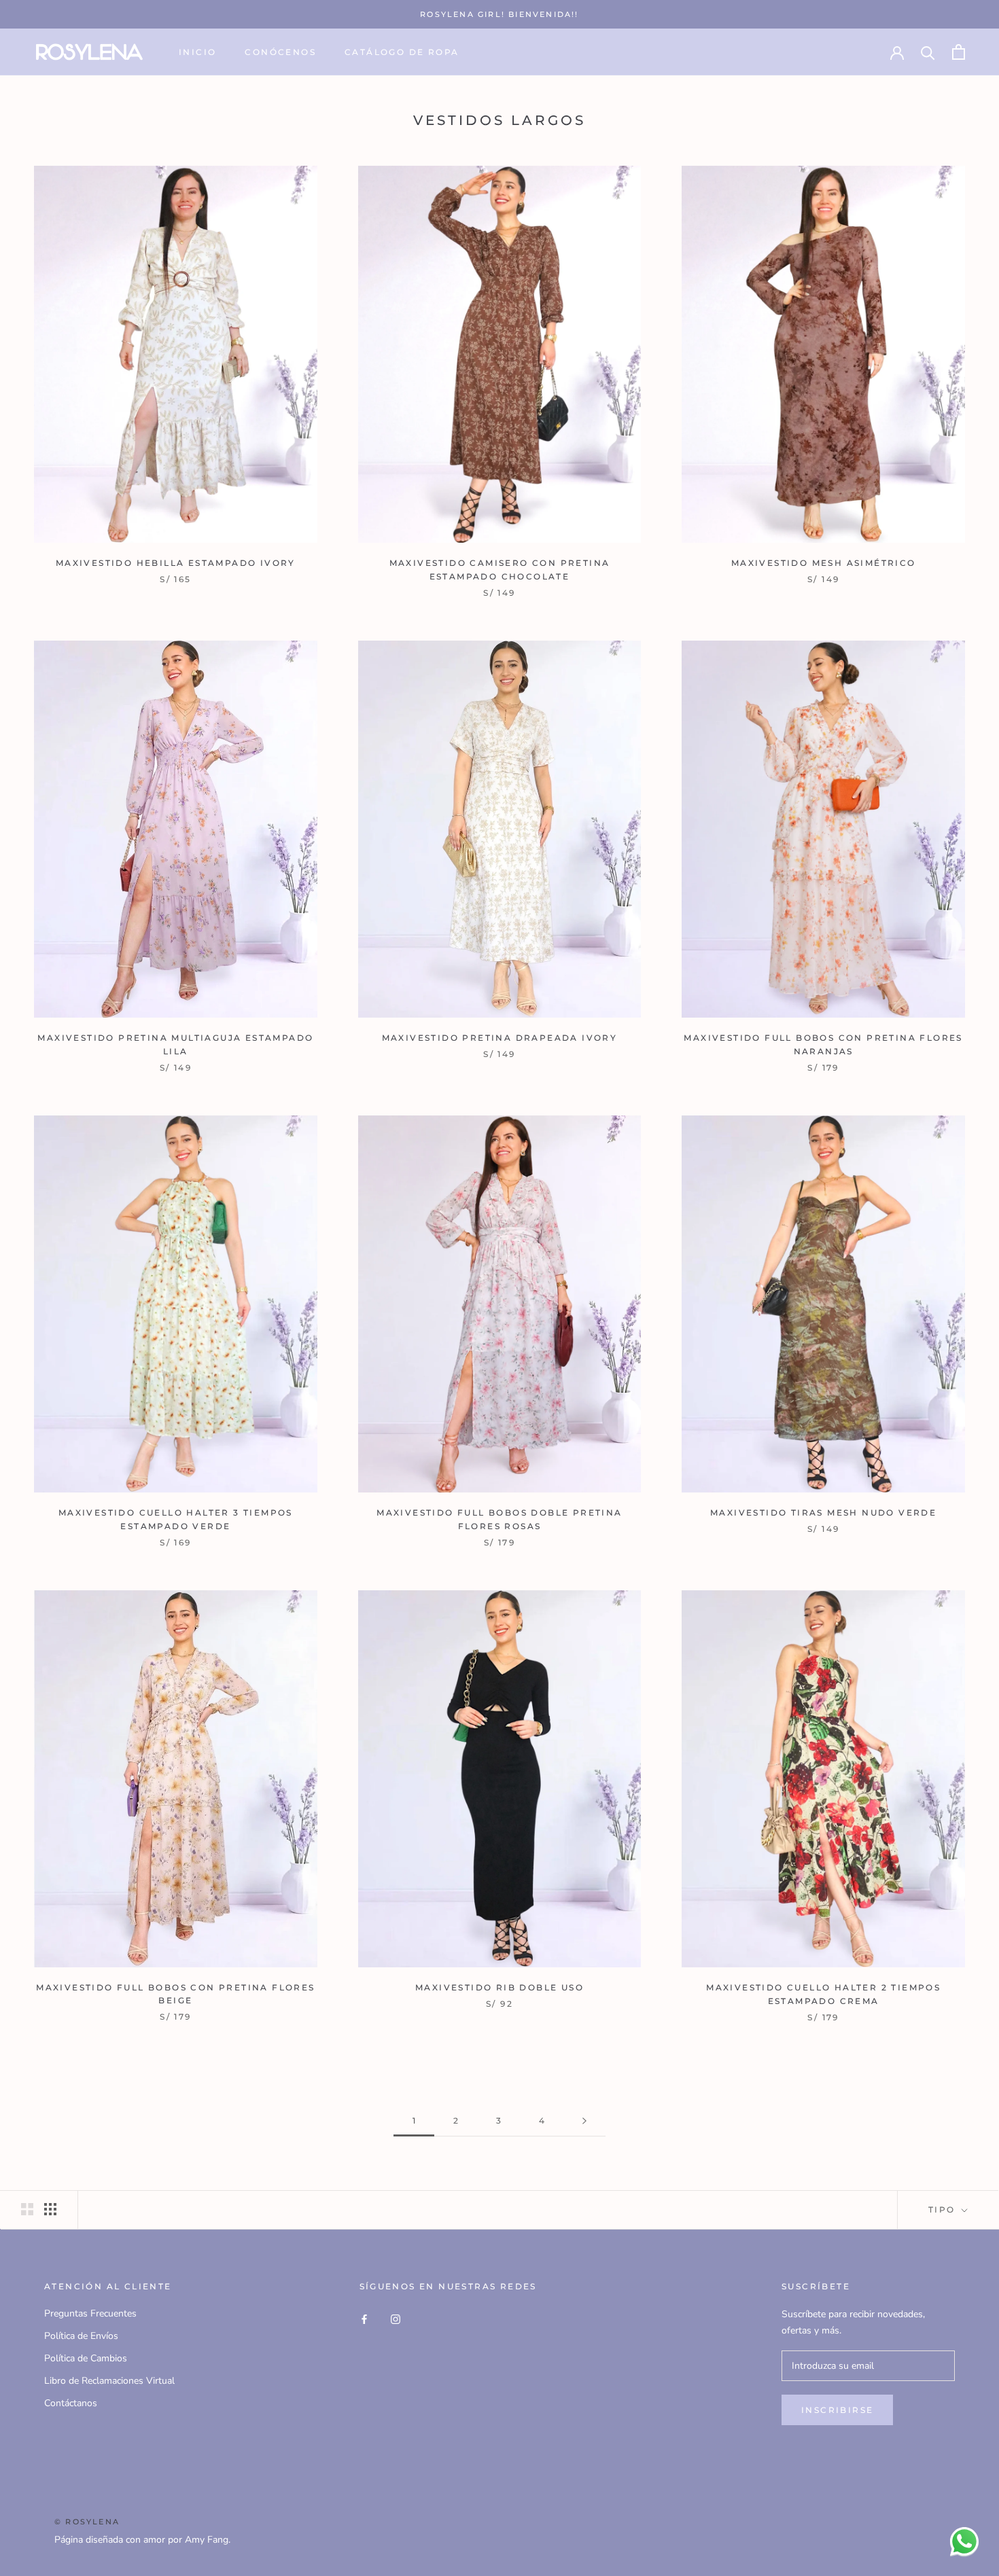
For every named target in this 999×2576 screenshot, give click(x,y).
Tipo (944, 2210)
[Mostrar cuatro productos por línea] (50, 2209)
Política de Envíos (81, 2336)
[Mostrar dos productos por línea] (27, 2209)
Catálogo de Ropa (402, 52)
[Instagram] (396, 2318)
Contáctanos (71, 2403)
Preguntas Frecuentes (90, 2313)
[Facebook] (364, 2318)
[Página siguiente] (584, 2121)
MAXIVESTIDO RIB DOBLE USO (500, 1987)
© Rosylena (87, 2522)
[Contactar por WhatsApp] (964, 2541)
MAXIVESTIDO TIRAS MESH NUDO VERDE (823, 1513)
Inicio (197, 52)
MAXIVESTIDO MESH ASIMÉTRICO (824, 563)
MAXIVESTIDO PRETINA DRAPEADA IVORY (500, 1038)
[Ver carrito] (959, 52)
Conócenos (280, 52)
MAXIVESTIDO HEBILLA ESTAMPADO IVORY (176, 563)
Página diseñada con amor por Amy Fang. (142, 2540)
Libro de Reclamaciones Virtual (109, 2381)
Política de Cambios (86, 2358)
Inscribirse (837, 2410)
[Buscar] (928, 52)
